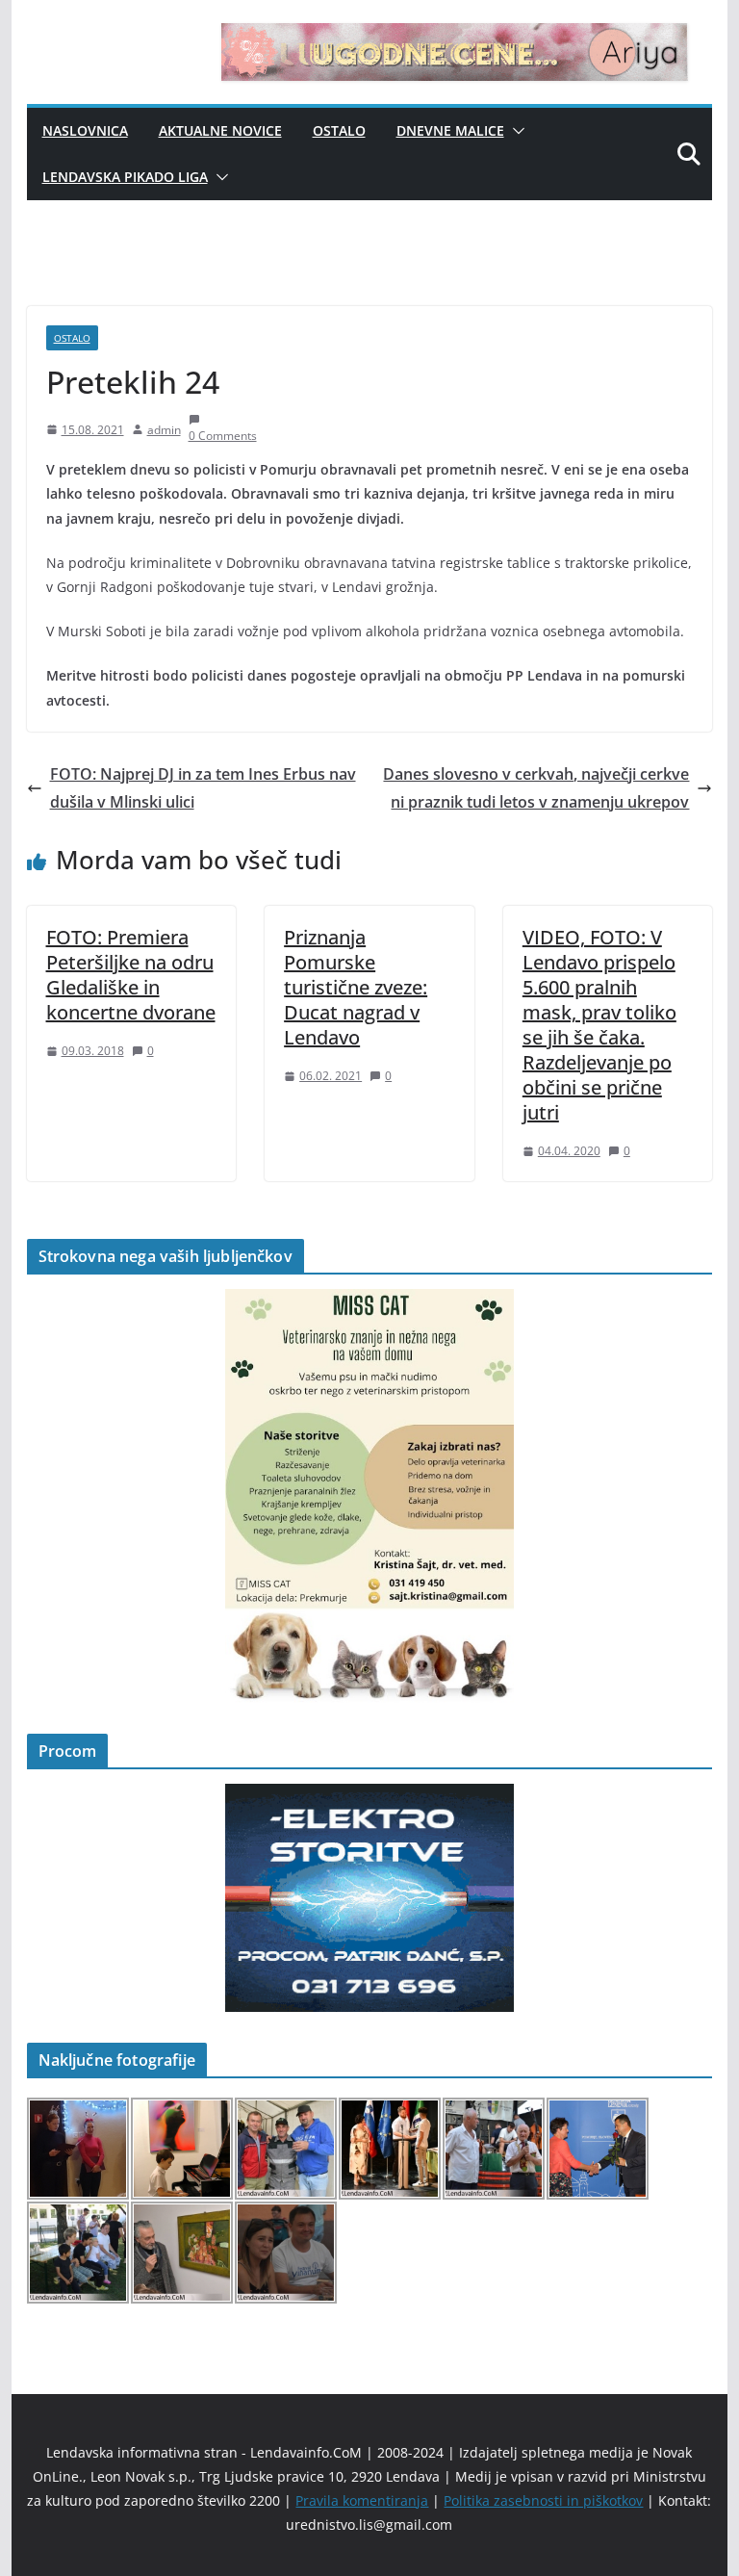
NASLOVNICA (85, 130)
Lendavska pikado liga (125, 177)
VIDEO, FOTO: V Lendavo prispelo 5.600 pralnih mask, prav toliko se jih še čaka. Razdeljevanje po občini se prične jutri (599, 1025)
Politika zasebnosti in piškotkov (543, 2500)
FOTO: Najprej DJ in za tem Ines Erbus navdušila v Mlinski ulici (203, 788)
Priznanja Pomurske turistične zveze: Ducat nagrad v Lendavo (356, 987)
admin (164, 430)
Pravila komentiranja (362, 2500)
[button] (515, 131)
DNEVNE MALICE (450, 130)
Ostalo (339, 130)
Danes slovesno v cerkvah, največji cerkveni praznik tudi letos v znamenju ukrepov (536, 788)
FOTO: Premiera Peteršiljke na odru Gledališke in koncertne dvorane (131, 975)
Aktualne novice (220, 130)
